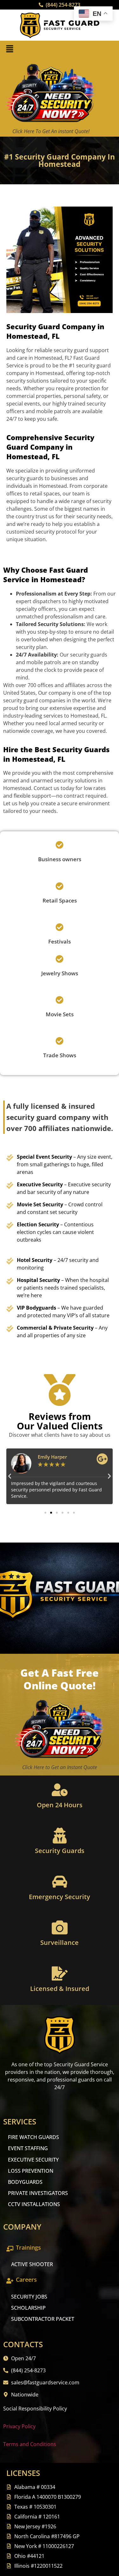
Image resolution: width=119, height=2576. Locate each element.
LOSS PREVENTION (31, 2171)
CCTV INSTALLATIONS (34, 2204)
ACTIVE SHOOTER (32, 2264)
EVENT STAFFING (28, 2148)
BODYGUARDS (25, 2182)
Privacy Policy (19, 2426)
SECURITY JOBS (29, 2297)
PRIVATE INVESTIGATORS (38, 2193)
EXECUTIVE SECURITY (33, 2160)
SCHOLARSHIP (28, 2308)
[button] (10, 49)
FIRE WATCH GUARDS (33, 2137)
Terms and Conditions (30, 2444)
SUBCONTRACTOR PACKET (43, 2319)
